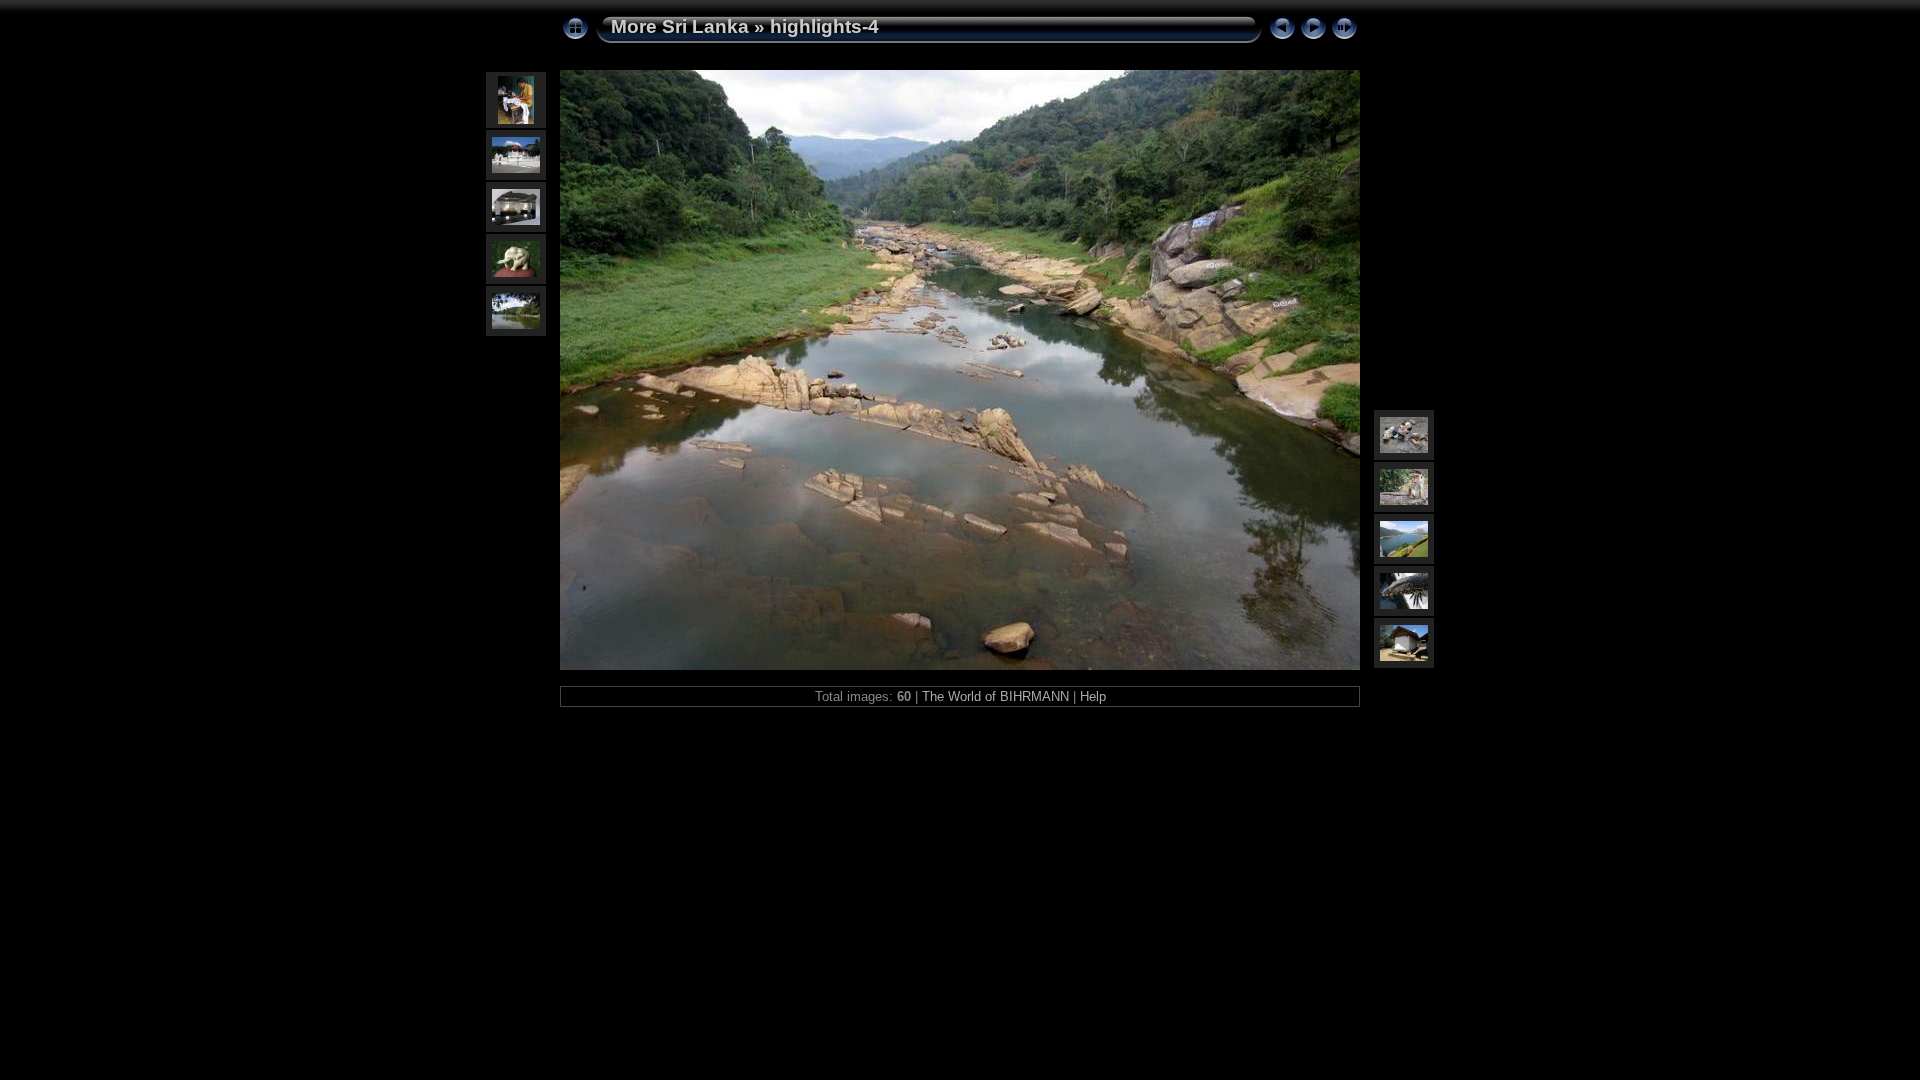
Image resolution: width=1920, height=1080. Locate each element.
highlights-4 (824, 26)
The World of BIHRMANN (995, 696)
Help (1093, 696)
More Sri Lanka (680, 26)
